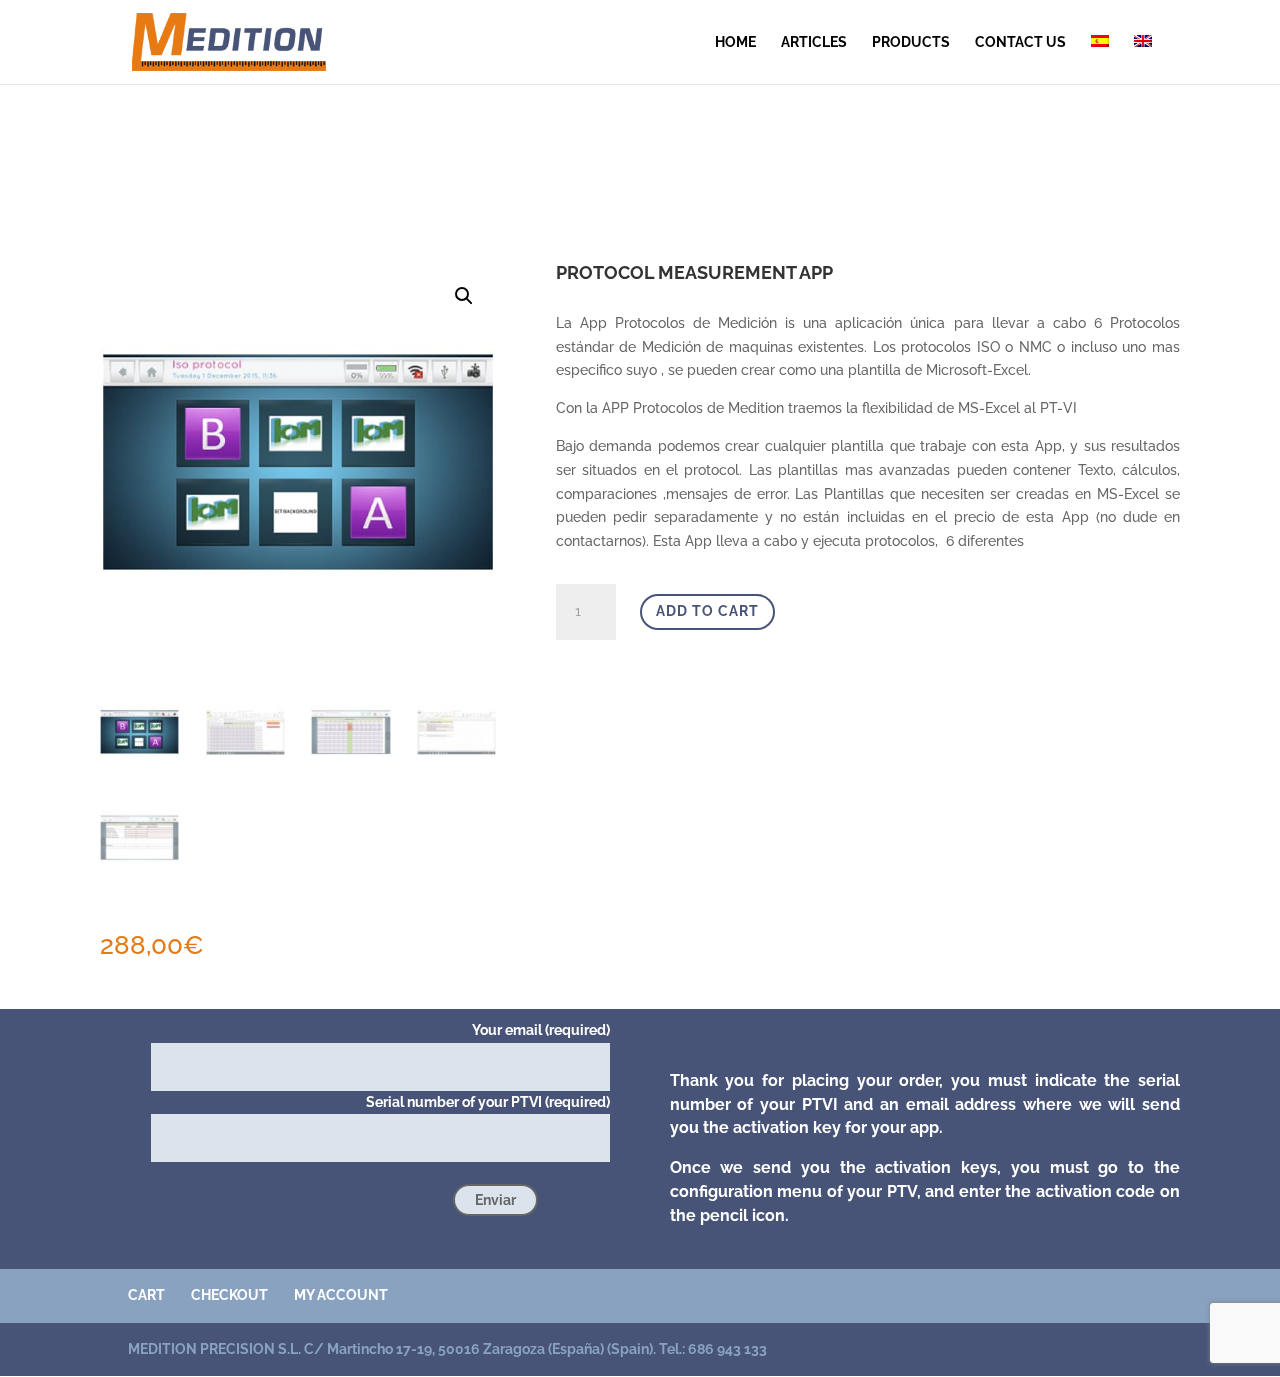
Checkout (229, 1295)
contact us (1020, 42)
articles (814, 42)
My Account (341, 1295)
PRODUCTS (911, 42)
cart (146, 1295)
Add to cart (707, 611)
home (735, 42)
